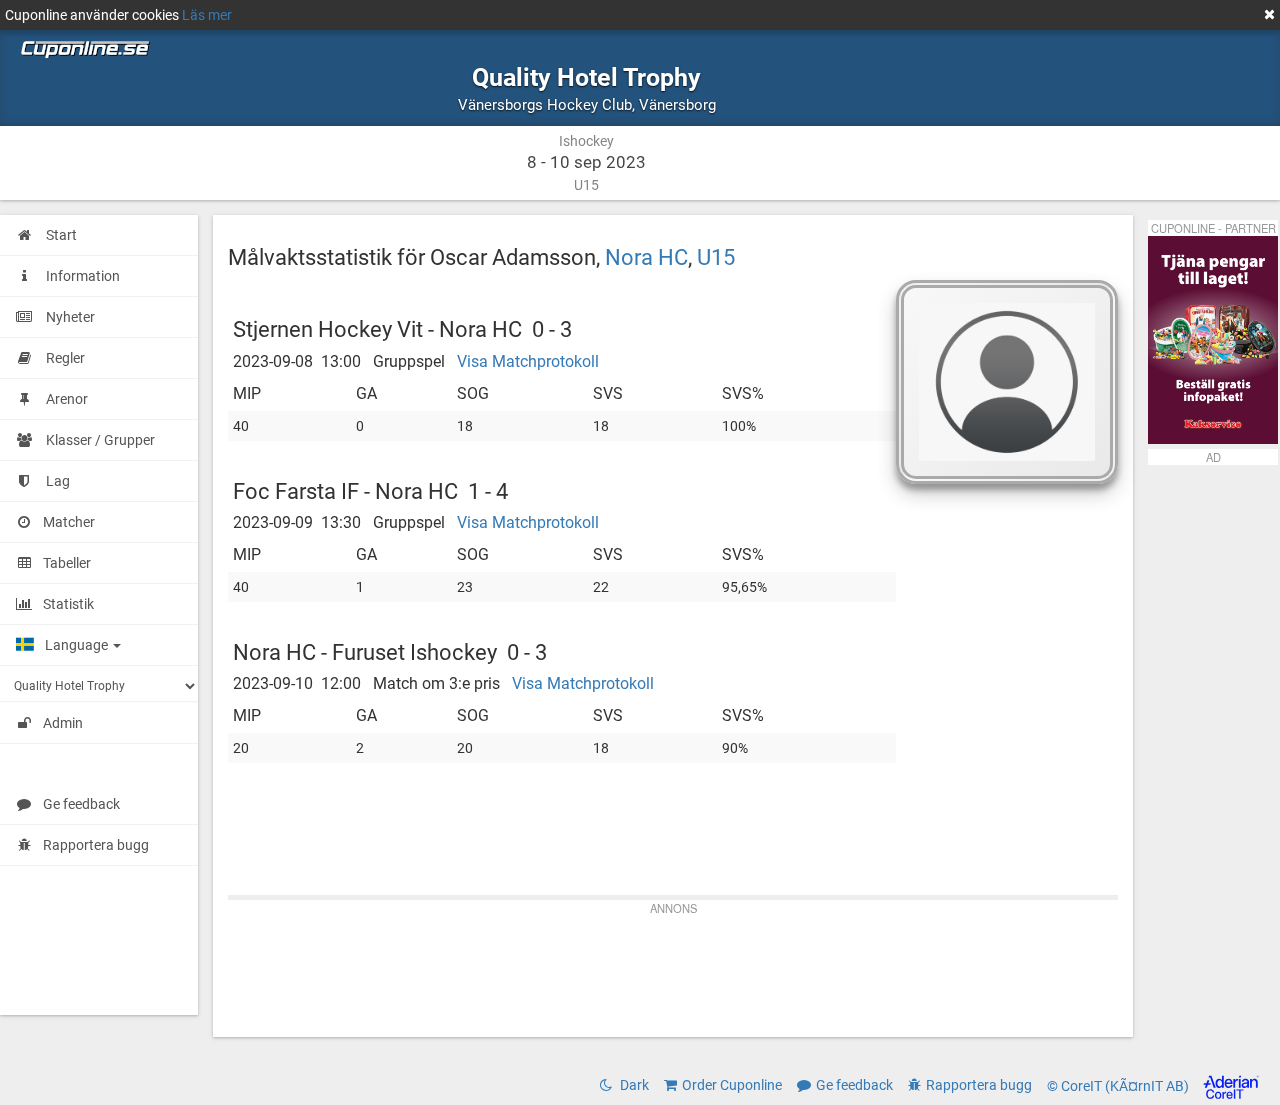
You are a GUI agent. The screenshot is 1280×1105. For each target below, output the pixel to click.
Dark (633, 1085)
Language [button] (78, 645)
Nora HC (646, 257)
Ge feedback (81, 804)
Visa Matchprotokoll (528, 361)
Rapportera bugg (96, 845)
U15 (716, 257)
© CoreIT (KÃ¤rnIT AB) (1119, 1086)
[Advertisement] (673, 967)
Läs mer (207, 15)
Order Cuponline (732, 1085)
